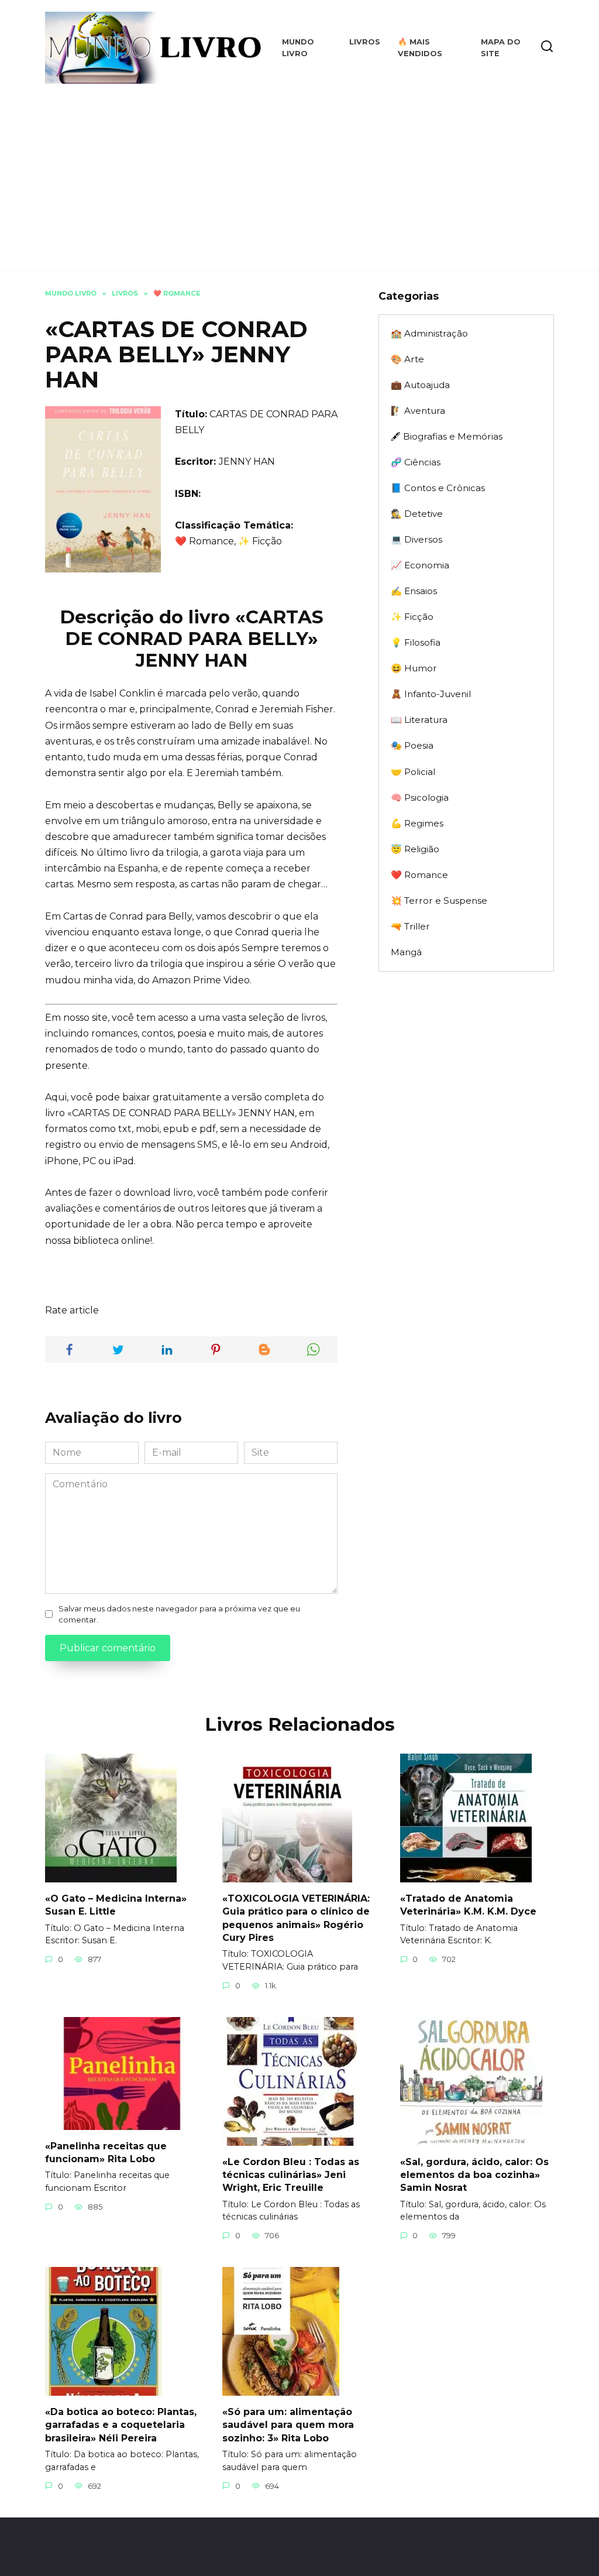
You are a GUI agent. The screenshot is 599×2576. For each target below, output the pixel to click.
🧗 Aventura (418, 411)
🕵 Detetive (417, 514)
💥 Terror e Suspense (439, 901)
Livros (365, 42)
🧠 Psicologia (420, 798)
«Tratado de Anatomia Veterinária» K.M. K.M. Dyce (468, 1904)
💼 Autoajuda (420, 385)
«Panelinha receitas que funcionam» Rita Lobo (106, 2152)
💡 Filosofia (416, 642)
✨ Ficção (412, 617)
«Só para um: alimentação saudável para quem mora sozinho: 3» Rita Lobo (288, 2424)
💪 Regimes (417, 823)
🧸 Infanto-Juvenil (431, 694)
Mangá (406, 952)
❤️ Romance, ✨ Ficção (228, 541)
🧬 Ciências (416, 462)
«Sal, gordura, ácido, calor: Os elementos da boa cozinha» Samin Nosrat (474, 2174)
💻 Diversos (416, 539)
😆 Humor (414, 668)
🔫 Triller (410, 926)
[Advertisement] (299, 171)
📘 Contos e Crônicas (438, 488)
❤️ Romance (419, 875)
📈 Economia (420, 565)
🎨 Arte (407, 359)
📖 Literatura (419, 720)
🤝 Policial (413, 772)
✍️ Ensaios (414, 591)
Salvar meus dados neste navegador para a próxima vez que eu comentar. (179, 1614)
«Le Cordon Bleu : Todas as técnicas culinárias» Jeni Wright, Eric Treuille (291, 2174)
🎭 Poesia (412, 745)
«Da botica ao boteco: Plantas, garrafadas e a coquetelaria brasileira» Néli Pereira (121, 2424)
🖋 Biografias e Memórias (447, 436)
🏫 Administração (429, 333)
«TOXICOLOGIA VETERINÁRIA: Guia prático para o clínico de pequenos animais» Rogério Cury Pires (296, 1918)
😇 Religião (415, 849)
